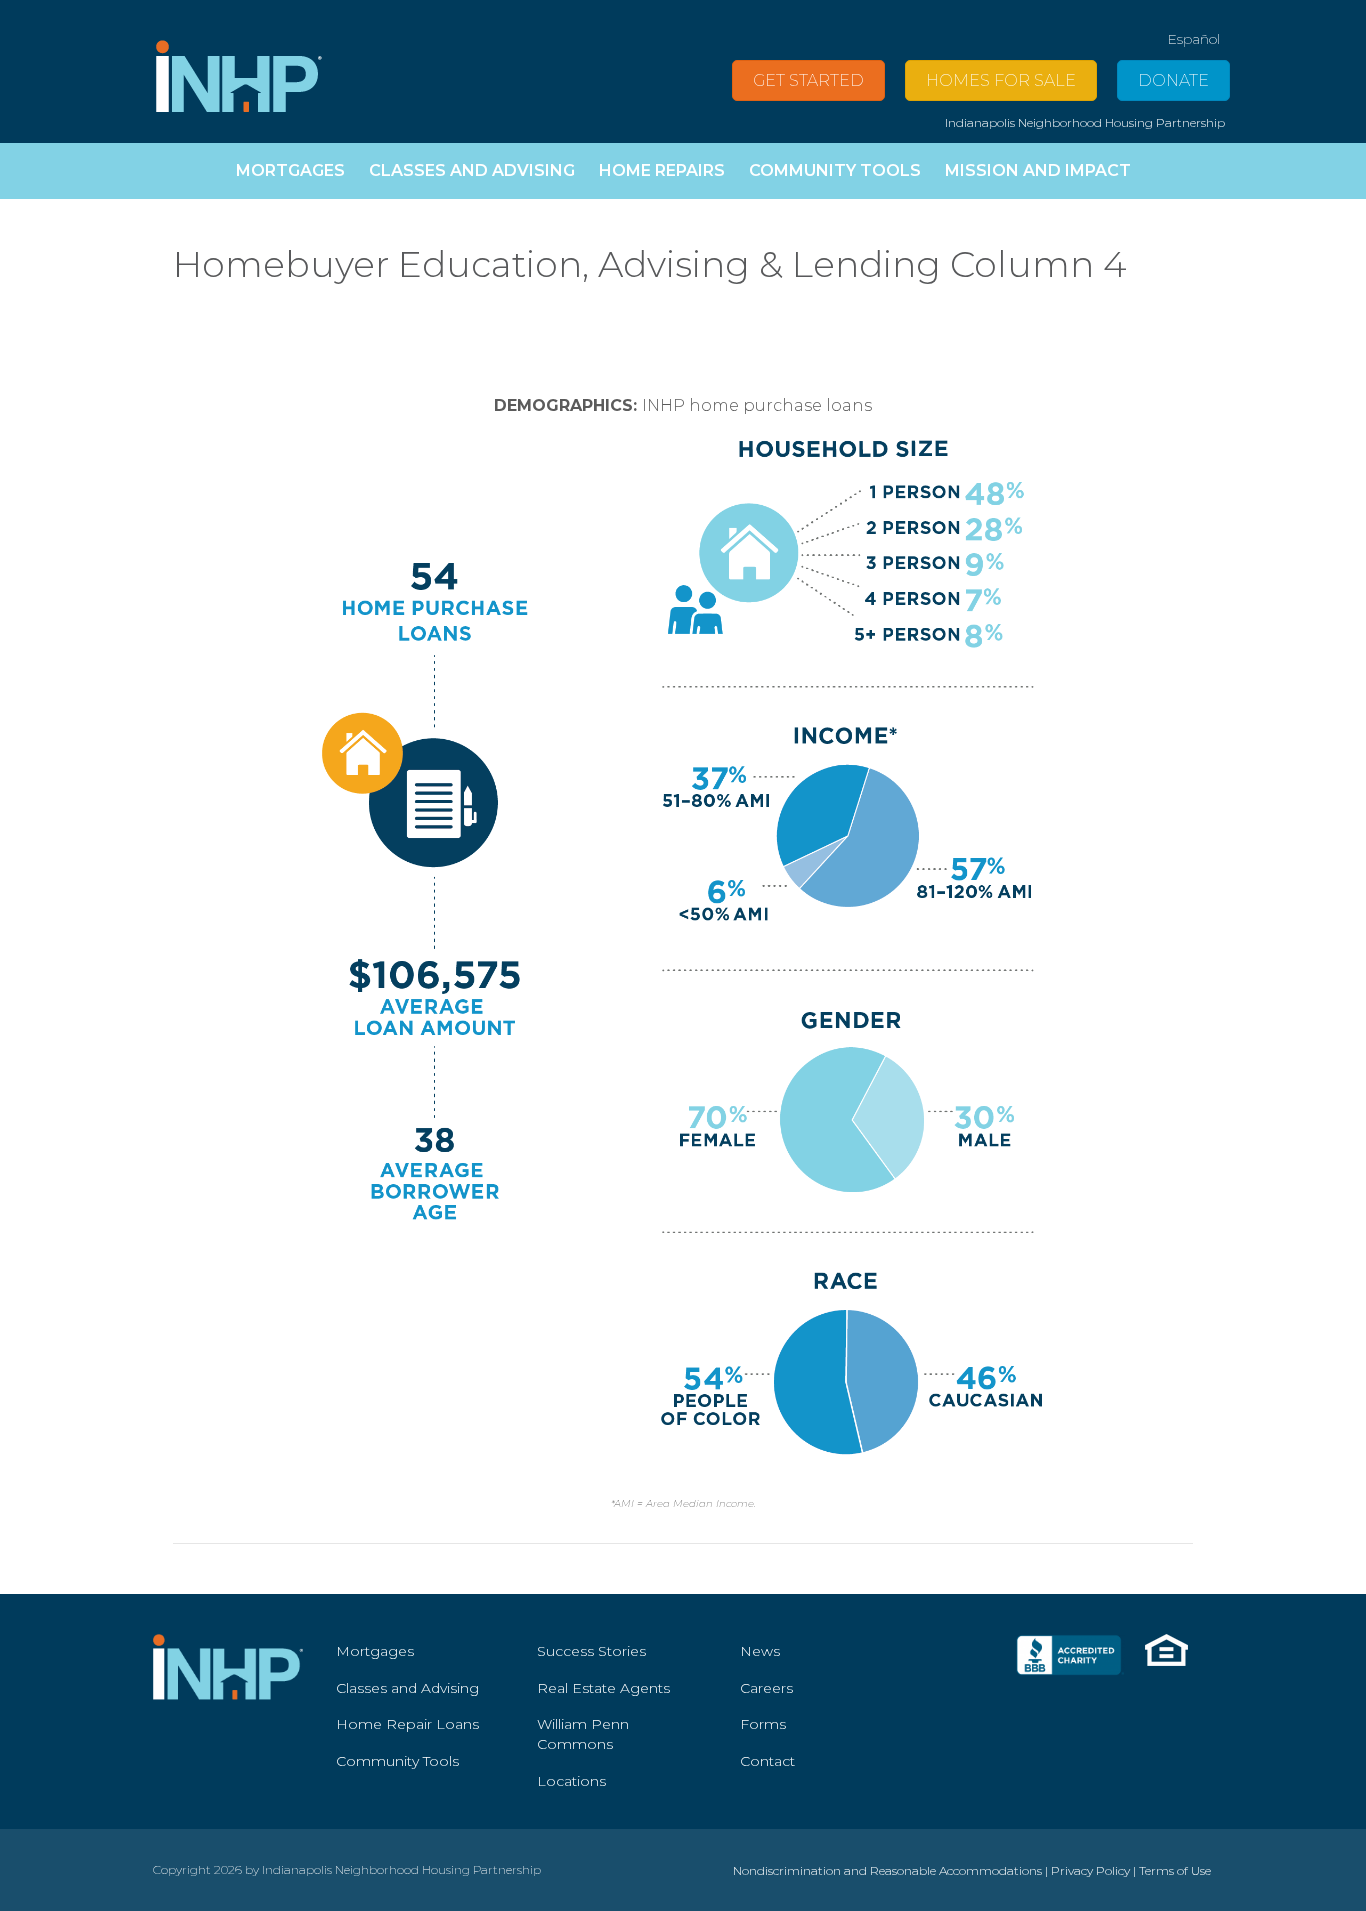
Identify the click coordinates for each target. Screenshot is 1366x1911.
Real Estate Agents (603, 1688)
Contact (767, 1761)
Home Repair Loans (407, 1724)
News (760, 1651)
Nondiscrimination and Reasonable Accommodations (887, 1870)
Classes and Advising (407, 1688)
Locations (571, 1781)
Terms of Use (1175, 1870)
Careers (766, 1688)
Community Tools (397, 1761)
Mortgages (375, 1651)
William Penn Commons (583, 1734)
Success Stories (591, 1651)
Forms (763, 1724)
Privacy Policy (1090, 1870)
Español (1193, 39)
